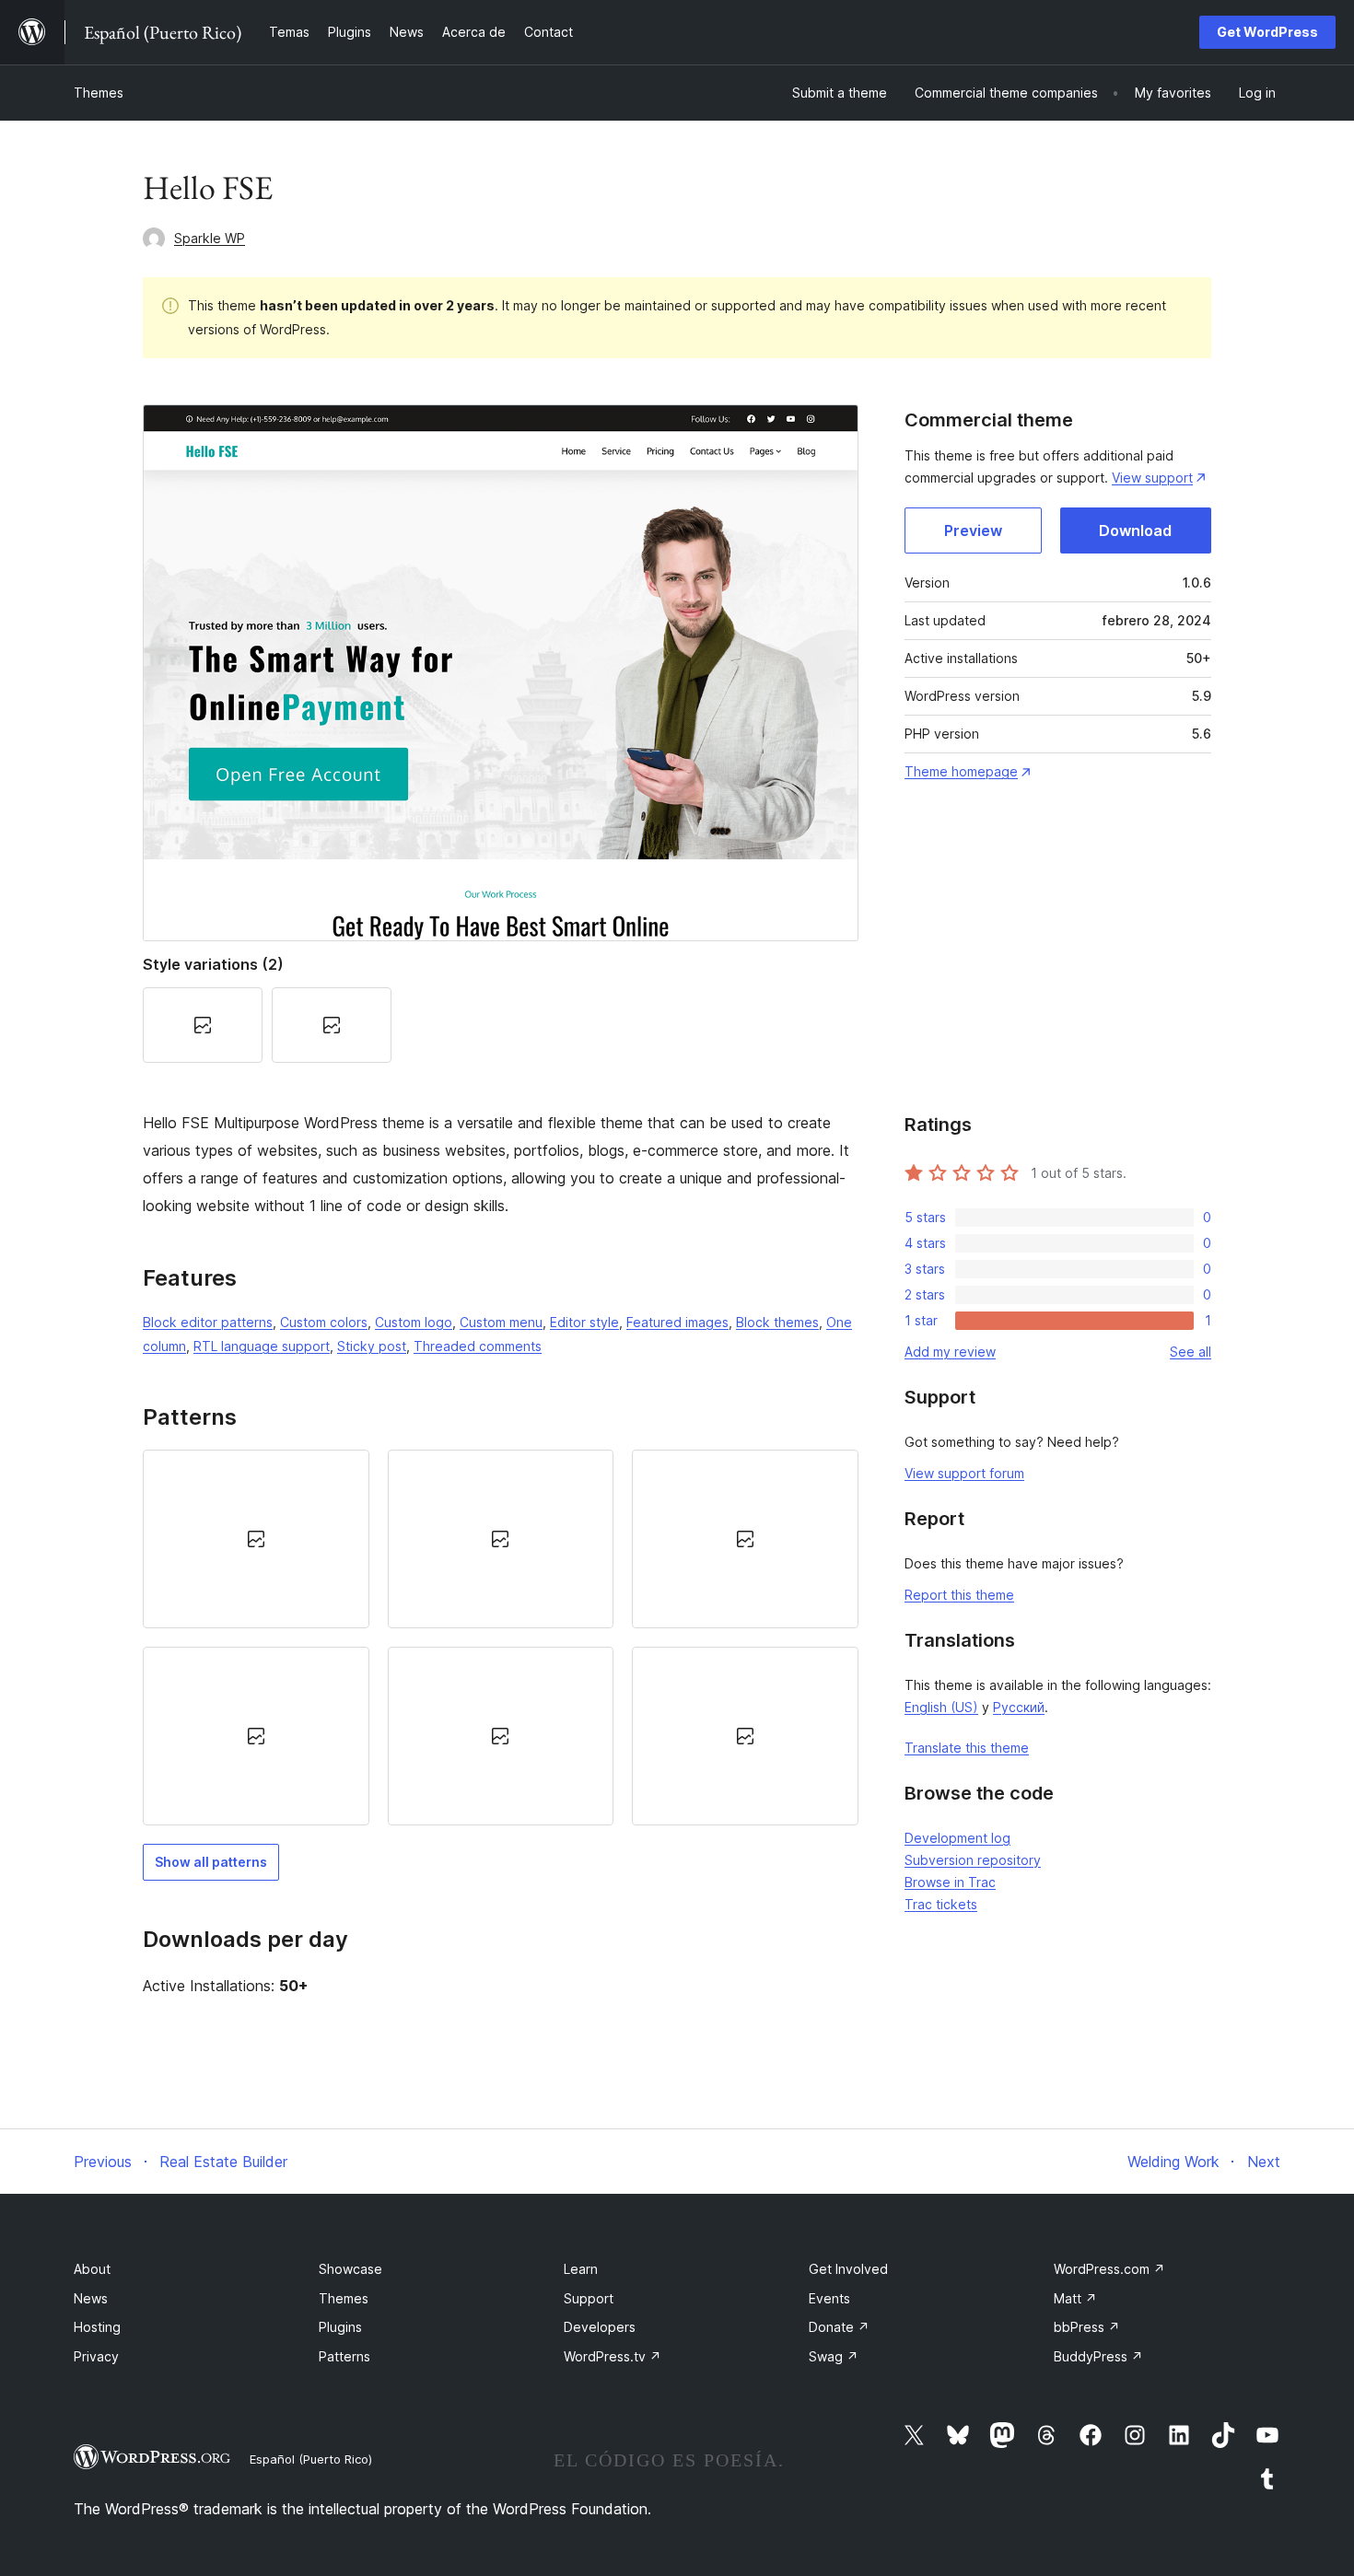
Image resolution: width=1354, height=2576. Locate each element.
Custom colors (324, 1322)
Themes (99, 93)
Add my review (950, 1352)
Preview (973, 530)
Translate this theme (967, 1748)
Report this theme (959, 1595)
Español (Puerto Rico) (311, 2459)
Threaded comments (478, 1346)
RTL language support (262, 1346)
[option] (256, 1539)
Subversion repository (973, 1860)
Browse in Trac (950, 1882)
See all (1191, 1352)
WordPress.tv (613, 2356)
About (92, 2269)
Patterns (344, 2356)
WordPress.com (1109, 2269)
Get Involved (848, 2269)
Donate (839, 2327)
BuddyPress (1098, 2356)
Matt (1075, 2298)
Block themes (777, 1322)
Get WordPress (1267, 32)
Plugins (340, 2327)
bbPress (1087, 2327)
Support (589, 2298)
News (91, 2298)
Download (1135, 530)
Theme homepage (961, 771)
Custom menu (501, 1322)
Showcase (350, 2269)
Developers (600, 2327)
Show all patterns (211, 1862)
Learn (581, 2269)
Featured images (677, 1322)
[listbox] (501, 1638)
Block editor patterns (208, 1322)
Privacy (96, 2356)
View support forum (964, 1473)
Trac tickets (941, 1904)
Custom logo (414, 1322)
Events (829, 2298)
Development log (957, 1838)
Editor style (584, 1322)
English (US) (941, 1707)
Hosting (97, 2327)
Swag (834, 2356)
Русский (1019, 1707)
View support (1152, 478)
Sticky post (372, 1346)
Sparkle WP (210, 238)
